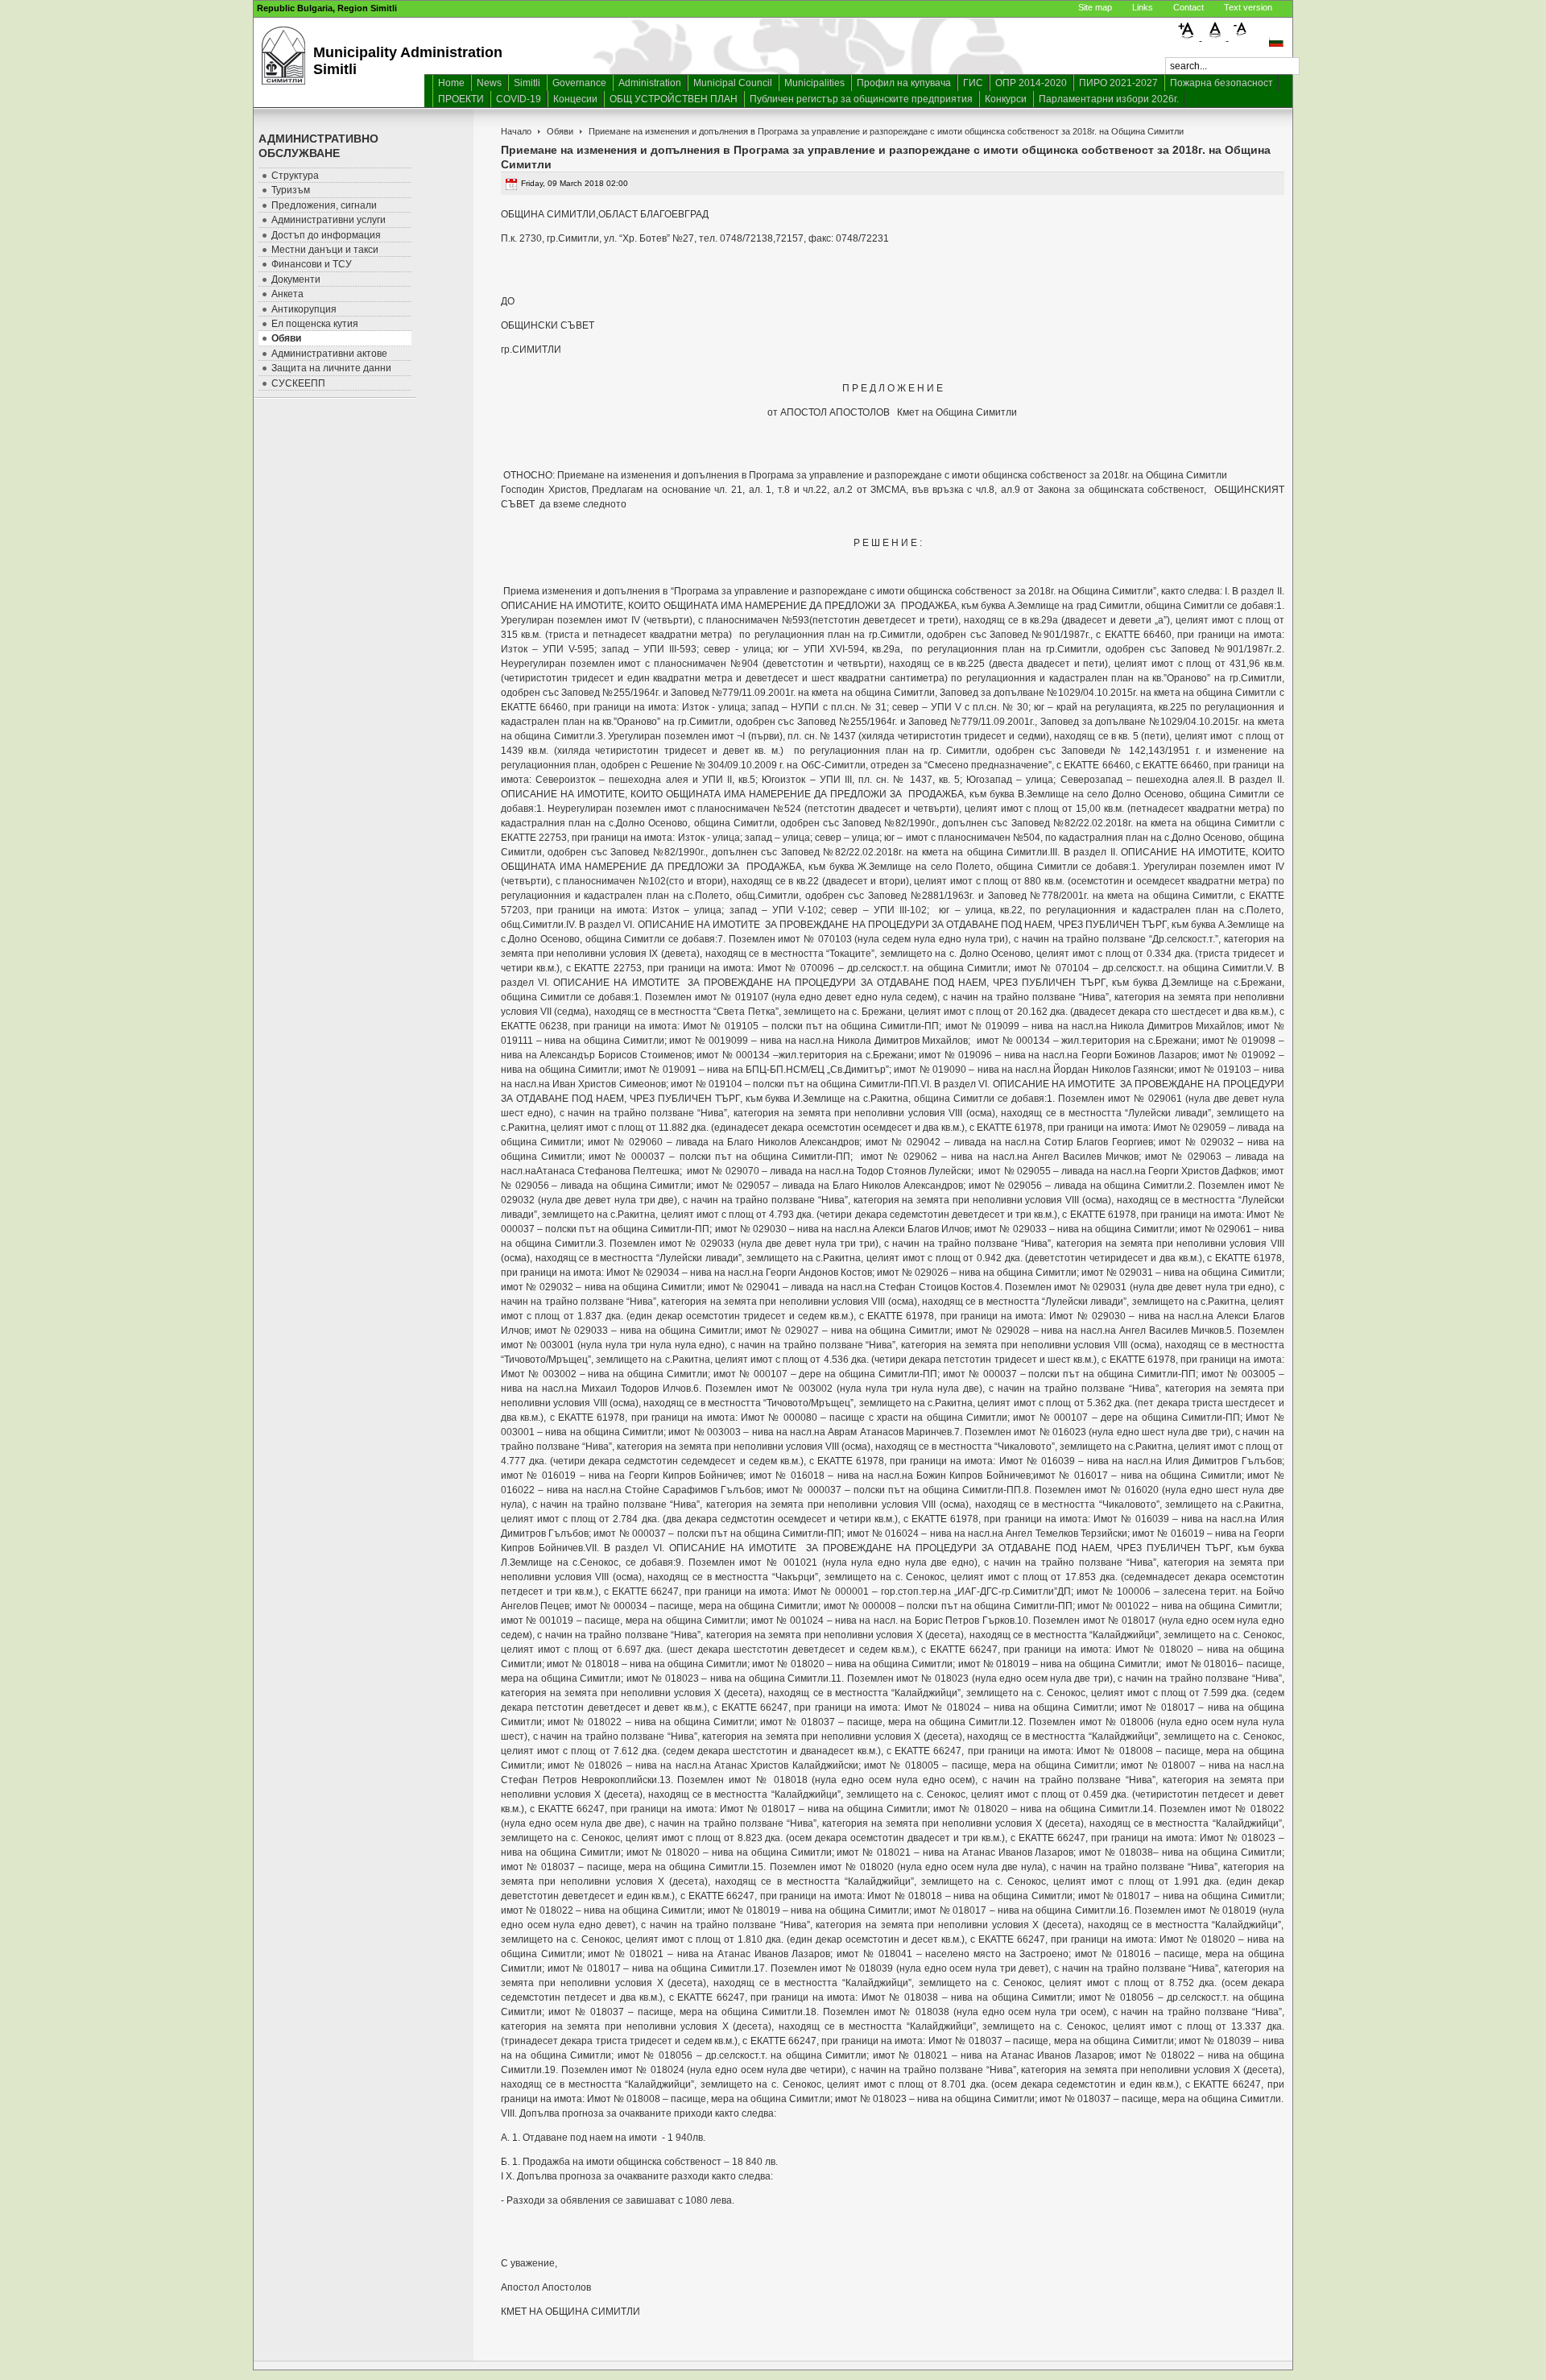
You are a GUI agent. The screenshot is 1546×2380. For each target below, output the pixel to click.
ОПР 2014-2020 (1031, 83)
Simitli (527, 83)
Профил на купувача (904, 83)
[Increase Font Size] (1189, 37)
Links (1143, 7)
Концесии (575, 99)
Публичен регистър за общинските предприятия (861, 99)
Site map (1095, 7)
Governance (579, 83)
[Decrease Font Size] (1241, 37)
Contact (1188, 7)
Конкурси (1006, 99)
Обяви (560, 131)
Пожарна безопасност (1222, 83)
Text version (1248, 7)
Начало (516, 131)
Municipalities (814, 83)
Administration (650, 83)
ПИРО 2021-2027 (1118, 83)
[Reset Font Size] (1215, 37)
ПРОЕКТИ (461, 99)
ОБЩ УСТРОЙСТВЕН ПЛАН (674, 99)
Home (451, 83)
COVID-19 (519, 99)
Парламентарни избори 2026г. (1109, 99)
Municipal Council (733, 83)
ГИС (973, 83)
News (489, 83)
